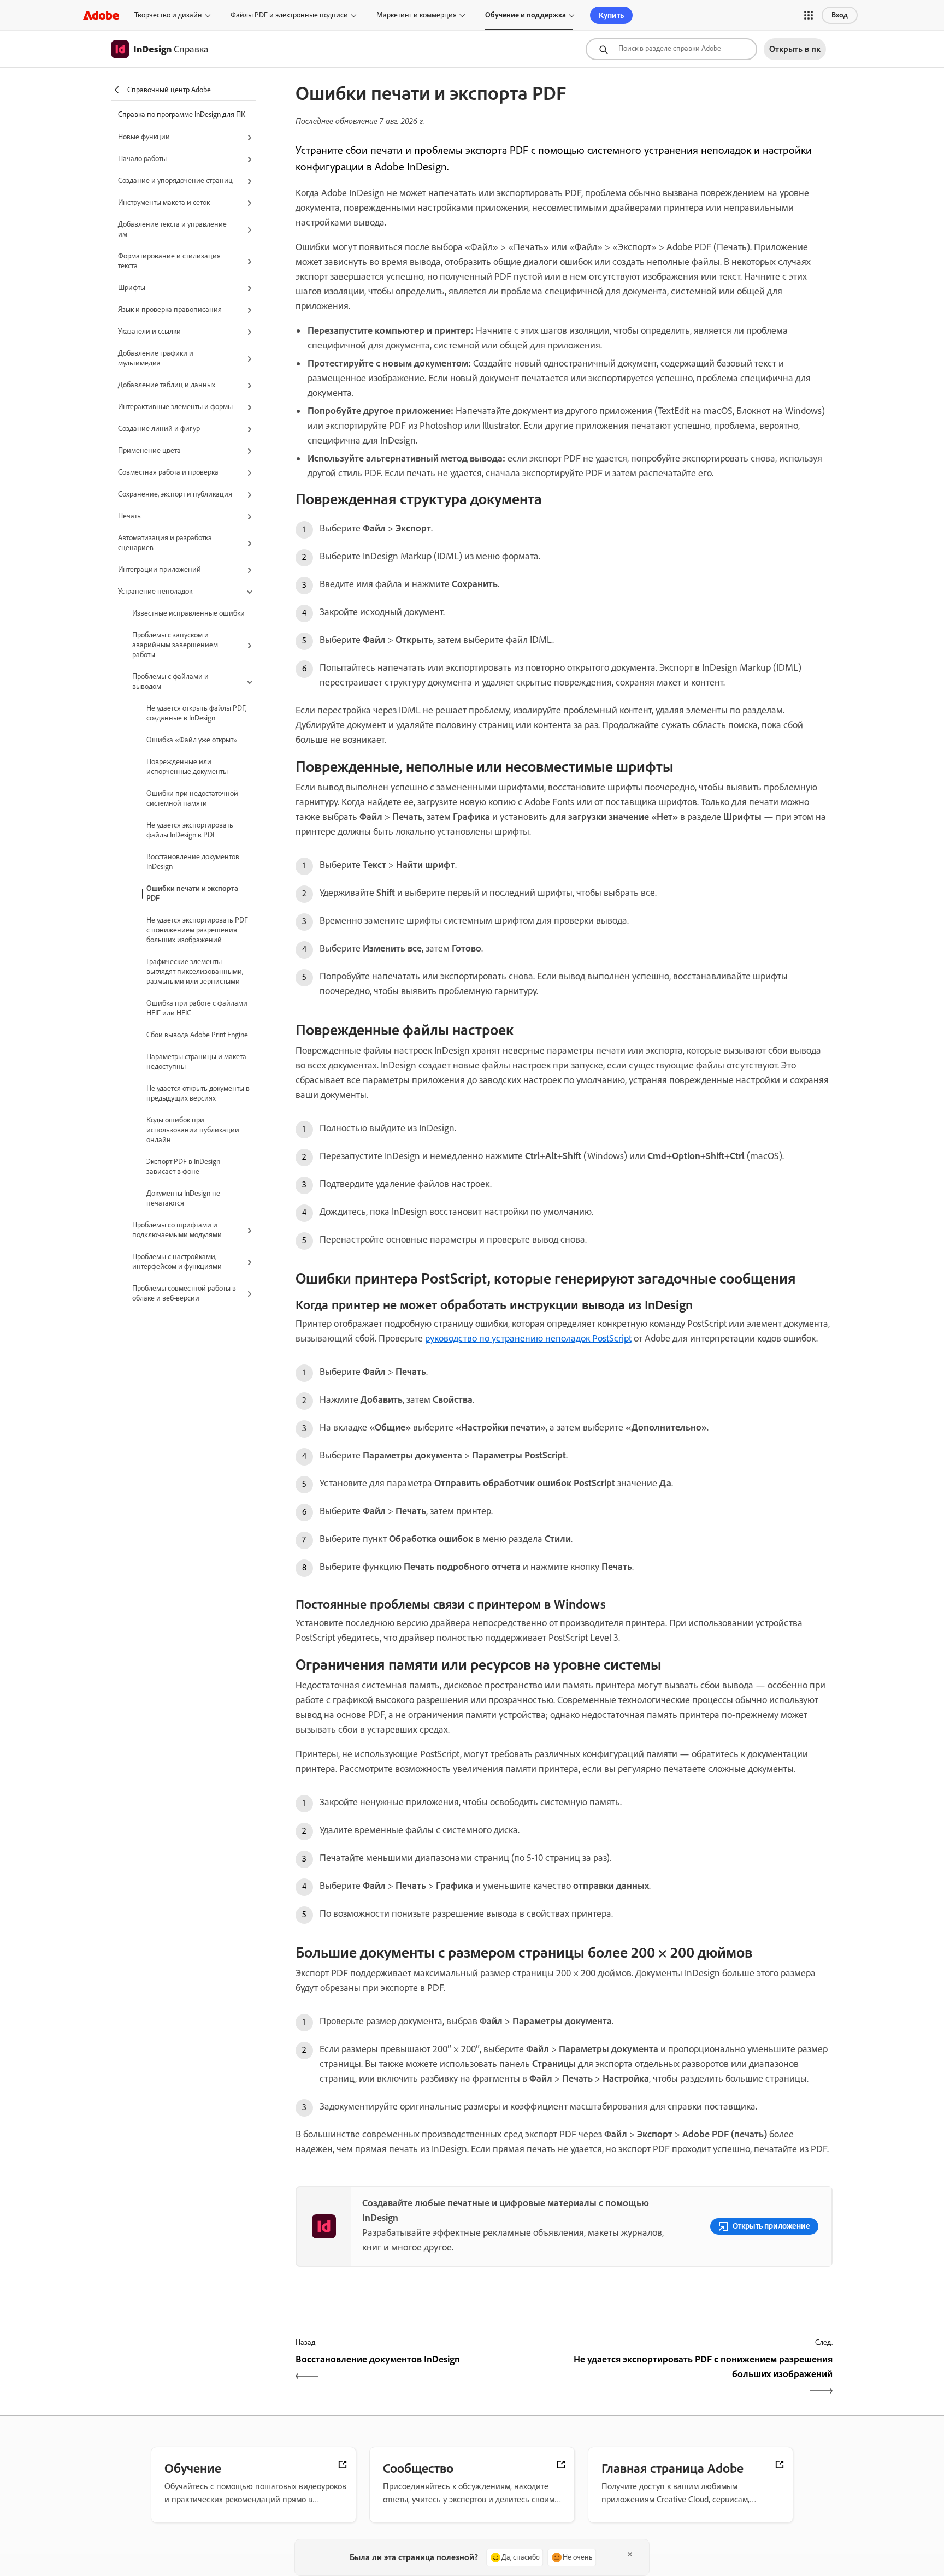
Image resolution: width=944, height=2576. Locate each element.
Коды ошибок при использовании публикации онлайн (193, 1130)
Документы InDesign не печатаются (183, 1198)
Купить (611, 15)
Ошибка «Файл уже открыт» (192, 740)
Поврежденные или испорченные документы (187, 767)
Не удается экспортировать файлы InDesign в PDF (190, 830)
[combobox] (671, 49)
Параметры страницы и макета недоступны (196, 1062)
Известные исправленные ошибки (188, 613)
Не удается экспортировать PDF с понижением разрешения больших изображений (197, 930)
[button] (809, 15)
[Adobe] (101, 15)
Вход (840, 15)
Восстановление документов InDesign (193, 862)
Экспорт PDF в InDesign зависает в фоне (183, 1166)
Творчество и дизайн (168, 15)
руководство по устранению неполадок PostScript (528, 1338)
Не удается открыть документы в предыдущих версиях (198, 1093)
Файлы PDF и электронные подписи (289, 15)
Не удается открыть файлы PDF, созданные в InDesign (196, 713)
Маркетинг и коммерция (417, 15)
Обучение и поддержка (526, 15)
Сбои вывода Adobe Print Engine (197, 1035)
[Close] (630, 2554)
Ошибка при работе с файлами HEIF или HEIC (197, 1008)
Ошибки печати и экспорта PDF (192, 893)
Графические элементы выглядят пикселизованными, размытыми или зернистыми (195, 971)
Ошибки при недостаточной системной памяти (192, 798)
